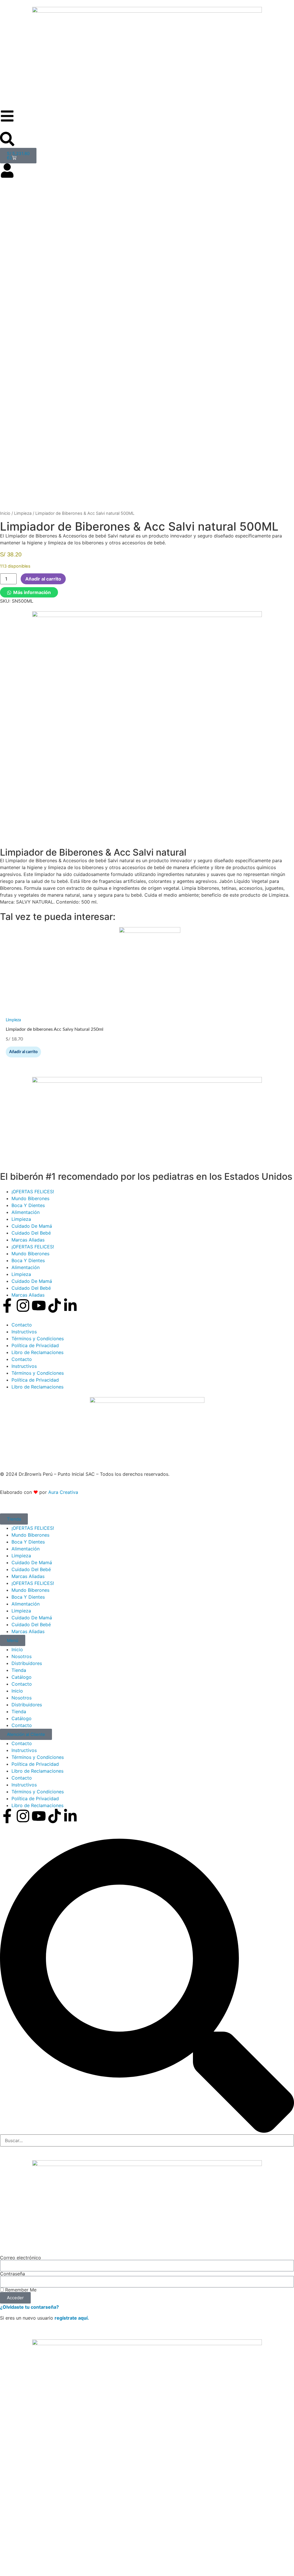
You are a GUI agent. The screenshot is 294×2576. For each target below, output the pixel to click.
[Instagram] (23, 1306)
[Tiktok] (55, 1306)
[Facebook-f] (7, 1306)
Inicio (5, 513)
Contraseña (12, 2274)
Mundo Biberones (30, 1198)
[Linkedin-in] (70, 1306)
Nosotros (22, 1656)
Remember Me (20, 2290)
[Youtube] (39, 1306)
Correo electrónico (21, 2258)
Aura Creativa (63, 1492)
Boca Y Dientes (28, 1205)
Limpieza (23, 513)
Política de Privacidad (35, 1345)
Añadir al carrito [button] (23, 1052)
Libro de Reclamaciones (37, 1352)
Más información (32, 592)
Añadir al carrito (43, 579)
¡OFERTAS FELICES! (33, 1192)
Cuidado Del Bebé (31, 1233)
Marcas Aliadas (28, 1240)
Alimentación (26, 1212)
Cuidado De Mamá (32, 1226)
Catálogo (22, 1677)
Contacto (22, 1325)
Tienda (19, 1670)
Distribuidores (27, 1663)
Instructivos (24, 1332)
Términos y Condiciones (38, 1339)
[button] (29, 592)
